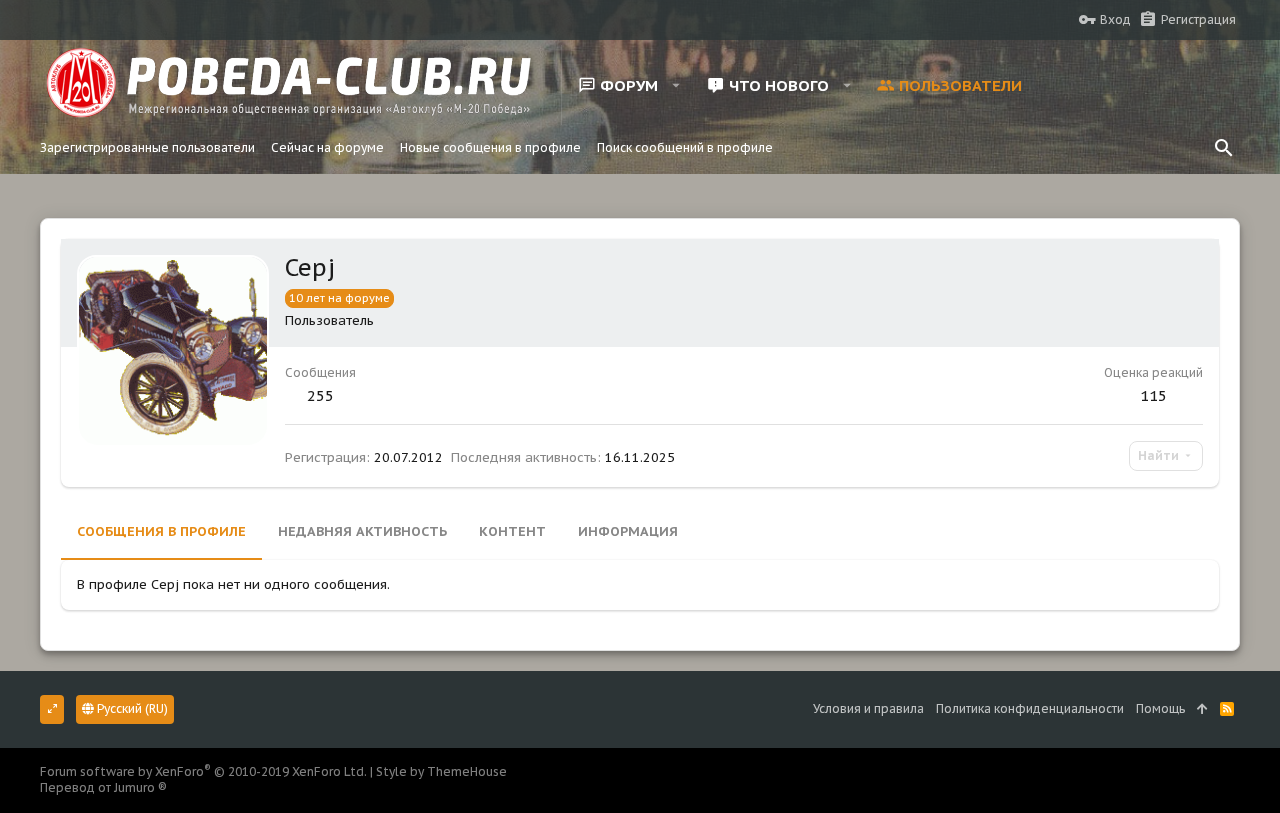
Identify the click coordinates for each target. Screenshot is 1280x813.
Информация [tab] (628, 531)
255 (320, 395)
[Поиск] (1224, 148)
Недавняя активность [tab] (362, 531)
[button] (676, 85)
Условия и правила (868, 708)
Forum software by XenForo (203, 771)
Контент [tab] (512, 531)
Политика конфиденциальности (1030, 708)
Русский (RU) (131, 708)
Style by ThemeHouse (441, 771)
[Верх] (1202, 709)
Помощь (1160, 708)
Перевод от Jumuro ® (103, 787)
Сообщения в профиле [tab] (161, 531)
